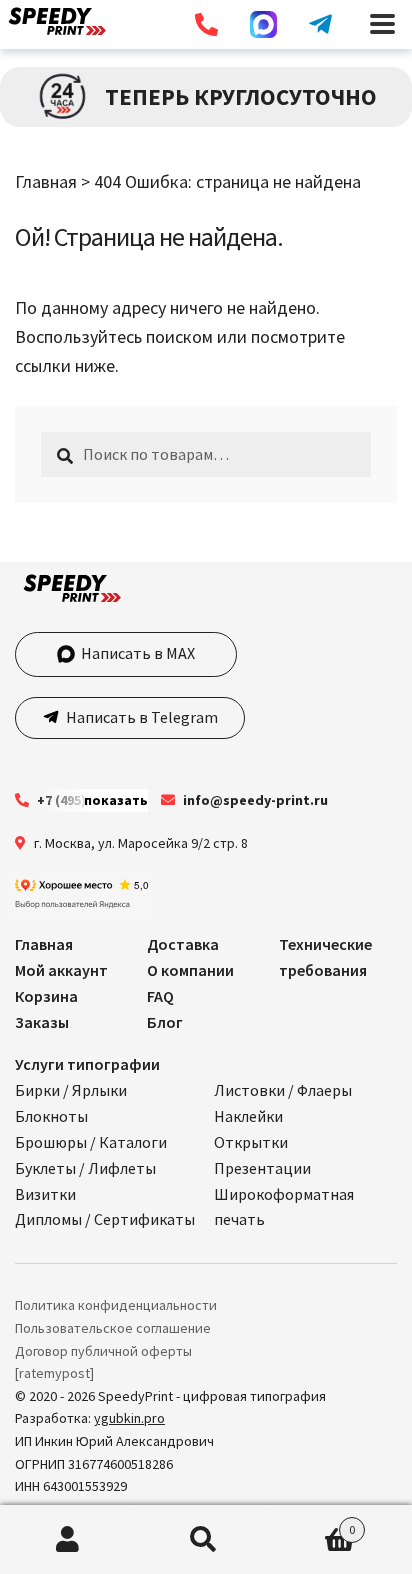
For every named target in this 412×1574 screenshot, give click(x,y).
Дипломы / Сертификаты (105, 1219)
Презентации (262, 1168)
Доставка (183, 944)
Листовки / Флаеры (283, 1090)
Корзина (46, 996)
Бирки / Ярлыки (71, 1090)
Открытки (251, 1142)
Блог (165, 1022)
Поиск (204, 1540)
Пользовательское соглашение (113, 1328)
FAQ (160, 996)
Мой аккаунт (61, 970)
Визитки (45, 1194)
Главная (46, 181)
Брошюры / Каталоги (91, 1142)
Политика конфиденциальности (116, 1305)
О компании (190, 970)
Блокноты (51, 1116)
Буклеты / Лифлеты (85, 1168)
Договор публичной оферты (103, 1351)
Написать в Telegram (140, 717)
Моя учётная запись (68, 1540)
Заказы (42, 1022)
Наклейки (248, 1116)
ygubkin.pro (129, 1418)
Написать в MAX (138, 653)
